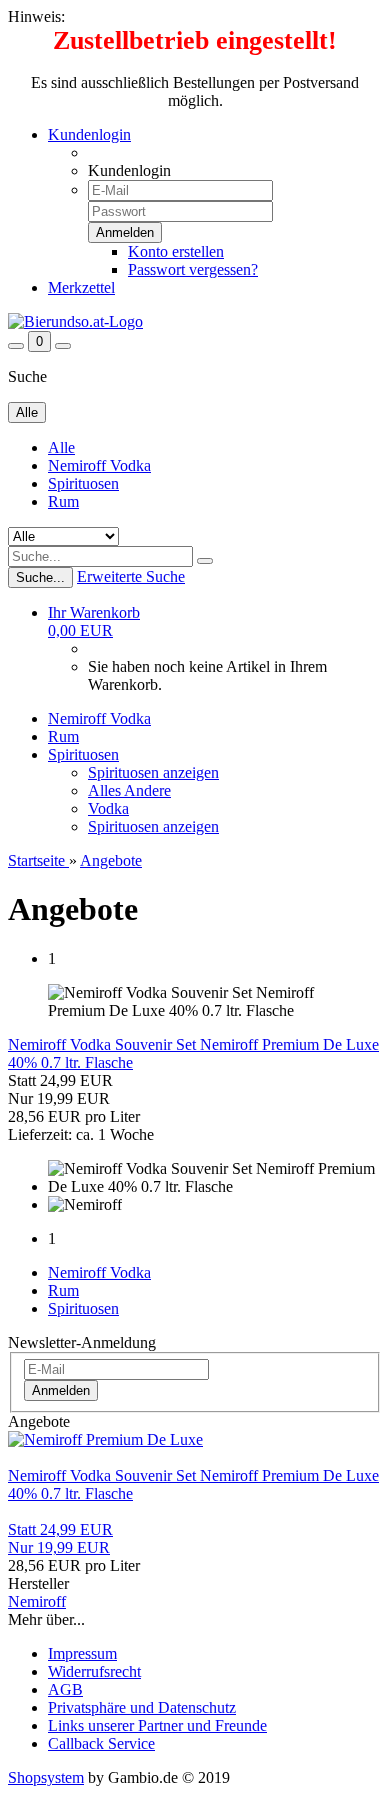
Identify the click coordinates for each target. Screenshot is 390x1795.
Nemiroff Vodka (99, 465)
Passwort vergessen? (193, 269)
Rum (63, 501)
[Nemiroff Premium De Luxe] (105, 1439)
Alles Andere (129, 790)
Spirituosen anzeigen (153, 772)
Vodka (108, 808)
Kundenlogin (89, 134)
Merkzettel (81, 287)
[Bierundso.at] (75, 321)
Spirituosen (83, 483)
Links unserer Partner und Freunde (157, 1725)
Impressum (82, 1653)
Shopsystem (46, 1777)
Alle (61, 447)
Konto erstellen (176, 251)
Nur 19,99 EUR (60, 1538)
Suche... (40, 577)
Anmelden (61, 1390)
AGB (65, 1689)
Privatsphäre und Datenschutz (142, 1707)
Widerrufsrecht (94, 1671)
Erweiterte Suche (131, 576)
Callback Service (101, 1743)
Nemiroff (37, 1601)
